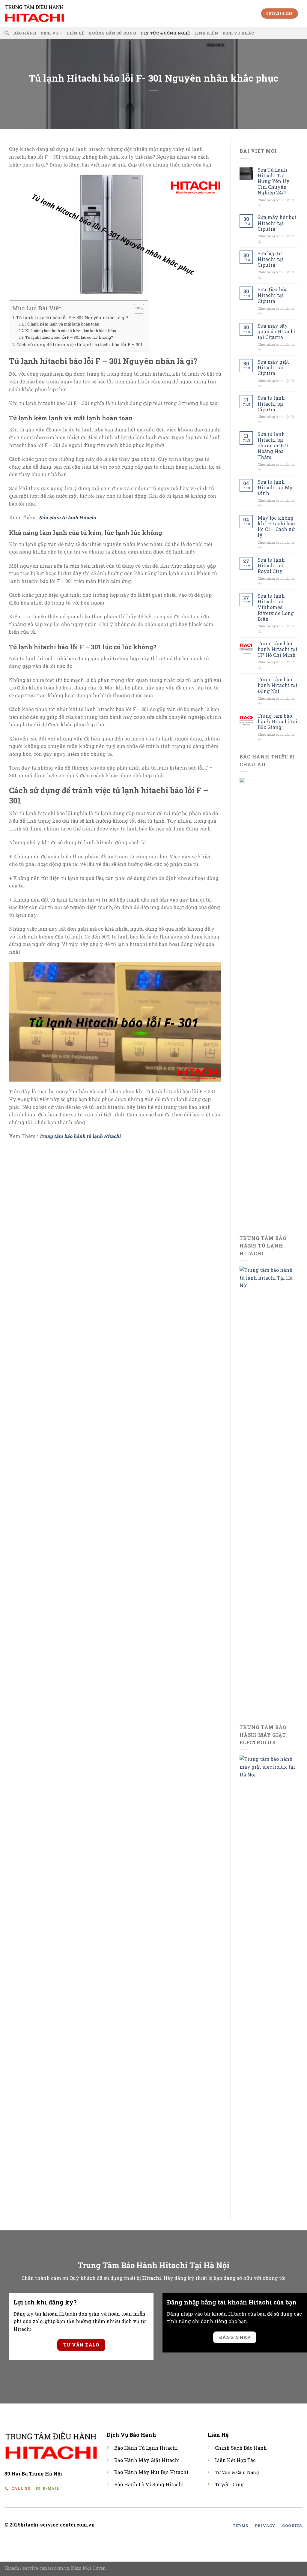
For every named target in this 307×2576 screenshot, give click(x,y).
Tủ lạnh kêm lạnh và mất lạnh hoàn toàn (62, 324)
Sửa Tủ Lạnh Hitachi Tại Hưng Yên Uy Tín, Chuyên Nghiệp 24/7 (274, 181)
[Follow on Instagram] (162, 2525)
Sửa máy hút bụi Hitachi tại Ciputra (277, 223)
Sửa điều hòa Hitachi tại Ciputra (273, 295)
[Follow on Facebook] (155, 2525)
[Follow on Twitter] (170, 2525)
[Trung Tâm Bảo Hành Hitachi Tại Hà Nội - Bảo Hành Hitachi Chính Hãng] (34, 13)
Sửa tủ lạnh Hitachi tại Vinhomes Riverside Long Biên (276, 607)
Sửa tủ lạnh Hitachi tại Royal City (271, 566)
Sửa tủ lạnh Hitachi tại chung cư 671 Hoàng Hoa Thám (273, 446)
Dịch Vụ (49, 33)
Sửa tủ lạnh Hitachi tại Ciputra (271, 404)
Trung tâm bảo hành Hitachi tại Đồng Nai (277, 685)
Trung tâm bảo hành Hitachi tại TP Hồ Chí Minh (277, 649)
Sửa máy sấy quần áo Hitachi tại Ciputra (277, 332)
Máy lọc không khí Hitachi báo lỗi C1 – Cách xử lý (276, 526)
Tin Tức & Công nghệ (165, 33)
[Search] (7, 33)
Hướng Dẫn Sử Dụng (112, 33)
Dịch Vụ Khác (238, 33)
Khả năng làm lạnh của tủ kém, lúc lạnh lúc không (71, 331)
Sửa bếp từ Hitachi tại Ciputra (271, 259)
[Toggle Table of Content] (136, 309)
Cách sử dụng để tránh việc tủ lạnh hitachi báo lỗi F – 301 (80, 345)
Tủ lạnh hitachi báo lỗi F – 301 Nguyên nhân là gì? (72, 318)
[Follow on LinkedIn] (177, 2525)
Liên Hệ (76, 33)
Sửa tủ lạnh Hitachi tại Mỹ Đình (275, 488)
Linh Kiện (206, 33)
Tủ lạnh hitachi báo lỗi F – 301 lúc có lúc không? (69, 337)
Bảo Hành (25, 33)
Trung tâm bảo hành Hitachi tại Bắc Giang (277, 722)
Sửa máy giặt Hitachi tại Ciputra (273, 368)
